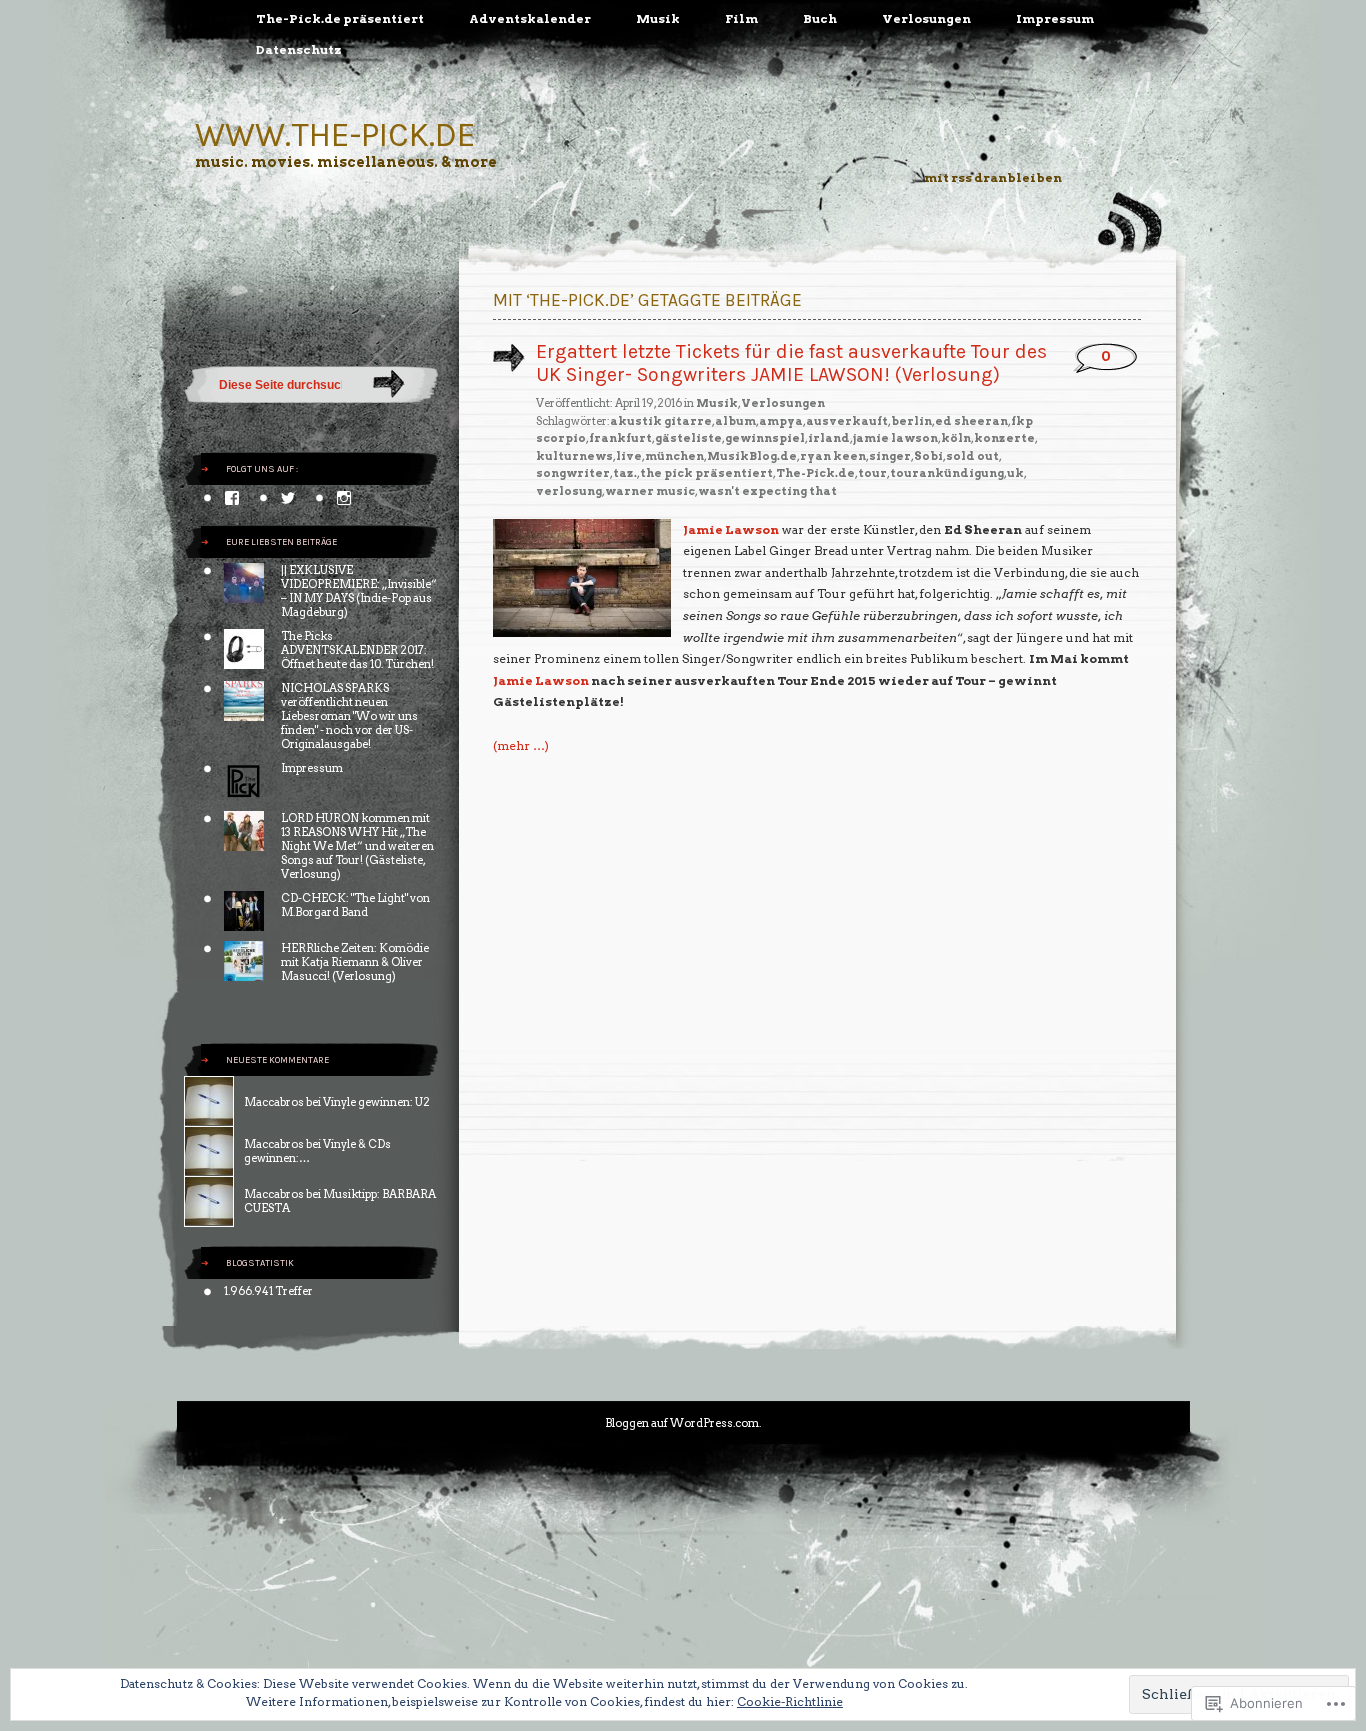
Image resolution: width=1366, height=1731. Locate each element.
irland (829, 438)
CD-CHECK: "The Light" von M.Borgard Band (355, 905)
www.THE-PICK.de (335, 134)
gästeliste (688, 438)
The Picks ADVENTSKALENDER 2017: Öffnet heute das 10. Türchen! (357, 650)
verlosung (569, 491)
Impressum (1055, 18)
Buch (820, 18)
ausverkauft (847, 421)
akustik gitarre (661, 421)
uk (1015, 473)
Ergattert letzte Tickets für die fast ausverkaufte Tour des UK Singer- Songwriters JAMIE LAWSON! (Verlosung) (791, 363)
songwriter (573, 473)
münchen (674, 456)
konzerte (1004, 438)
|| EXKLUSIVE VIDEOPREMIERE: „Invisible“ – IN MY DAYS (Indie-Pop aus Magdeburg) (359, 591)
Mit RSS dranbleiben (993, 177)
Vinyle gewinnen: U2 (376, 1102)
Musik (658, 18)
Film (741, 18)
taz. (625, 473)
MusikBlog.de (752, 456)
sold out (972, 456)
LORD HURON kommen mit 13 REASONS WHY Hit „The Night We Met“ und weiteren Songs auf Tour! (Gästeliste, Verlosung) (357, 846)
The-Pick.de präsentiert (340, 18)
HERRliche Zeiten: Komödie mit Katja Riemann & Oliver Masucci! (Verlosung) (355, 962)
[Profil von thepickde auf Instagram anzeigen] (344, 498)
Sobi (928, 456)
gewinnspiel (765, 438)
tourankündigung (947, 473)
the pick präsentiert (706, 473)
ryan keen (833, 456)
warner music (650, 491)
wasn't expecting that (767, 491)
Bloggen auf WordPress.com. (683, 1423)
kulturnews (574, 456)
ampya (781, 421)
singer (890, 456)
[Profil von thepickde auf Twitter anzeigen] (288, 498)
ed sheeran (971, 421)
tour (872, 473)
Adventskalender (530, 18)
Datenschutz (299, 49)
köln (956, 438)
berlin (911, 421)
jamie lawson (895, 438)
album (735, 421)
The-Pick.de (815, 473)
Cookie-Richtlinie (790, 1701)
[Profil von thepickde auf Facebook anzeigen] (232, 498)
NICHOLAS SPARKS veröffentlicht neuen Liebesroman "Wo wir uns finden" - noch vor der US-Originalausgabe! (349, 716)
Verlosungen (926, 18)
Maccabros (274, 1102)
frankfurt (620, 438)
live (629, 456)
